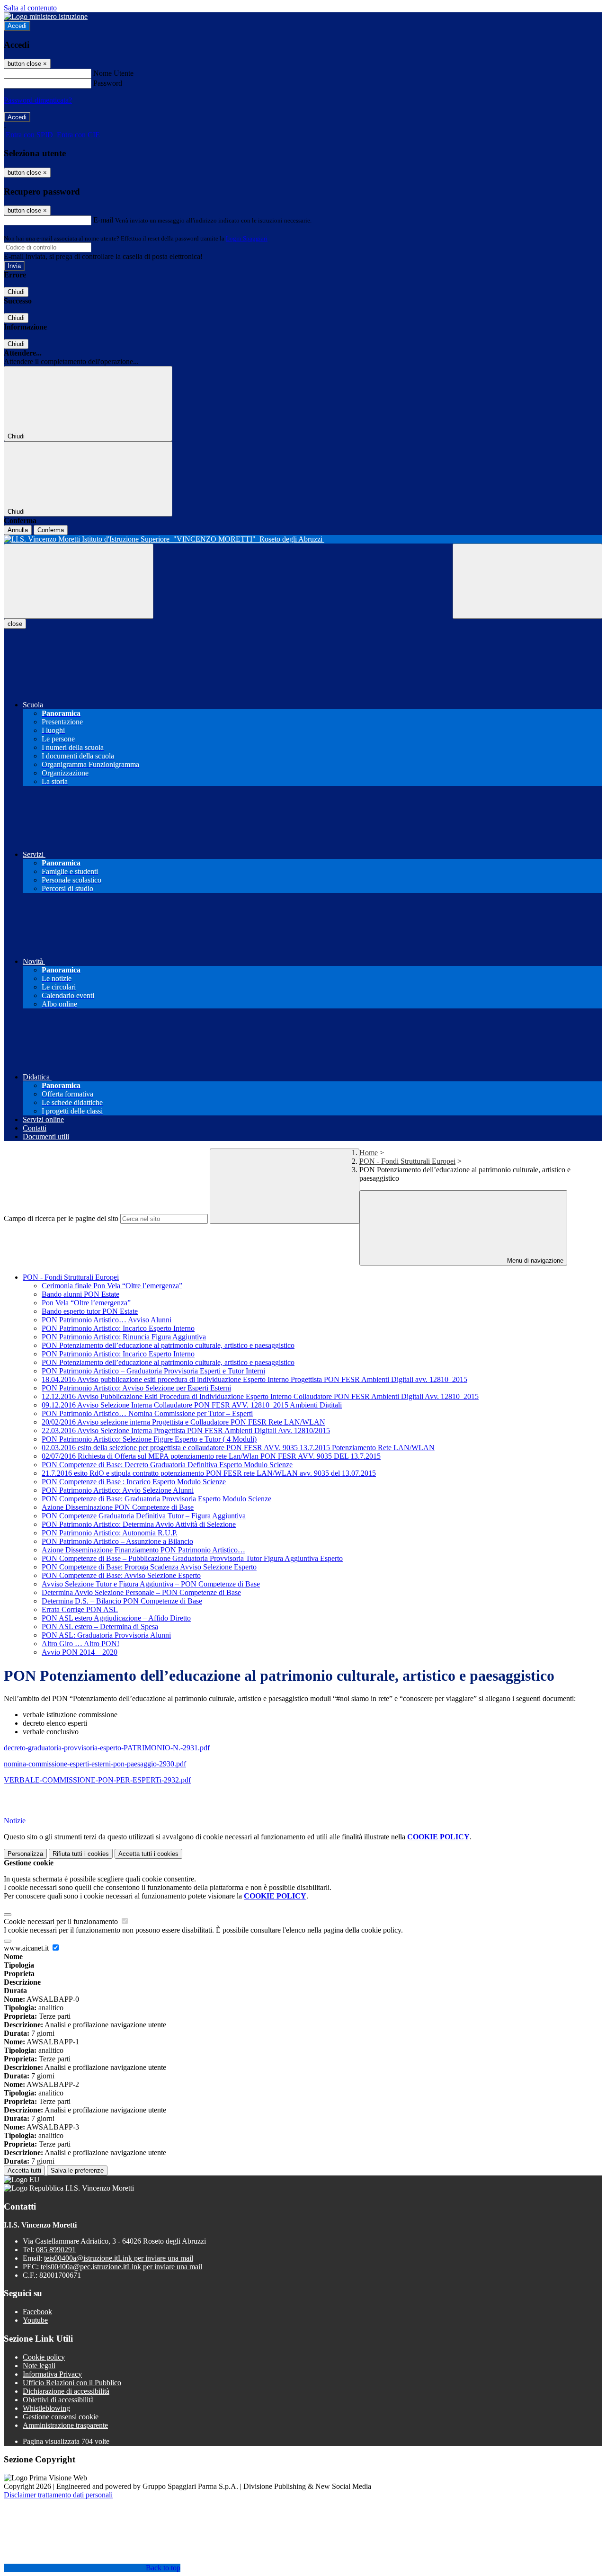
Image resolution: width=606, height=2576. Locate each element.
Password (108, 83)
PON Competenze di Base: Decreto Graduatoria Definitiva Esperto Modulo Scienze (167, 1465)
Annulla (18, 530)
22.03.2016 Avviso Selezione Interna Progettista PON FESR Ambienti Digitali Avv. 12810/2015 (186, 1431)
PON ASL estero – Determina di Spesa (100, 1627)
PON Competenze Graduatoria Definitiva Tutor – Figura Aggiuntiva (144, 1516)
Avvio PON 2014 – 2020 (80, 1652)
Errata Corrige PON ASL (80, 1609)
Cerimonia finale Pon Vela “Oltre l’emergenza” (112, 1286)
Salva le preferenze (77, 2170)
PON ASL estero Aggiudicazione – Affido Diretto (116, 1618)
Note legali (39, 2366)
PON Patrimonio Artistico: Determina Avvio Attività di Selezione (139, 1524)
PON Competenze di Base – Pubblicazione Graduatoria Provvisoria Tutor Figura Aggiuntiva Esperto (192, 1558)
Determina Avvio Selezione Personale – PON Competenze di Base (141, 1592)
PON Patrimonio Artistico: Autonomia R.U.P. (110, 1533)
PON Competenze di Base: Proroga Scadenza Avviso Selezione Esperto (149, 1567)
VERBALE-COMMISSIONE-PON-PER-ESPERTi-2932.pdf (97, 1780)
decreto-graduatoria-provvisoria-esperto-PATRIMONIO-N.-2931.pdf (107, 1748)
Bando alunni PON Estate (80, 1294)
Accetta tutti (148, 1854)
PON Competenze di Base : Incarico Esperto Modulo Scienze (134, 1482)
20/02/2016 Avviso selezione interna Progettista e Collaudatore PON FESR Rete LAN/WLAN (183, 1422)
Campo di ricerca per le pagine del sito (61, 1218)
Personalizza (25, 1854)
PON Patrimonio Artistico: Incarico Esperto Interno (118, 1328)
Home (369, 1153)
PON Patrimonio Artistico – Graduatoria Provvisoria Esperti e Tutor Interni (153, 1371)
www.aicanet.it (27, 1948)
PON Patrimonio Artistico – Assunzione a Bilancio (117, 1541)
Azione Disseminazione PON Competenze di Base (118, 1507)
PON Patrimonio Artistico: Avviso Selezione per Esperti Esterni (136, 1388)
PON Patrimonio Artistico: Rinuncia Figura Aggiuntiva (124, 1337)
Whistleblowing (46, 2408)
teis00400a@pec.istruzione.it (121, 2267)
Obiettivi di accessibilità (58, 2400)
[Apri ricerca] (527, 581)
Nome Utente (113, 73)
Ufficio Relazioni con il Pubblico (72, 2383)
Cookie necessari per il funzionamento (62, 1921)
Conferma (51, 530)
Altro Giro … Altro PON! (80, 1644)
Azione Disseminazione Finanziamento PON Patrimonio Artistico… (143, 1550)
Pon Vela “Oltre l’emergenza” (86, 1303)
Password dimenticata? (38, 100)
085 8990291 (56, 2250)
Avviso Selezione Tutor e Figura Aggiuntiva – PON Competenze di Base (151, 1584)
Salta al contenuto (30, 8)
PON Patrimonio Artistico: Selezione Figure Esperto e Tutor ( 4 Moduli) (149, 1439)
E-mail (103, 220)
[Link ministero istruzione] (46, 16)
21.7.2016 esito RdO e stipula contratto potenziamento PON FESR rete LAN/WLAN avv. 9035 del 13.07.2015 (209, 1473)
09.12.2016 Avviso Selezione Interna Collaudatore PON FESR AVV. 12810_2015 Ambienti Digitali (192, 1405)
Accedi (17, 26)
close (15, 624)
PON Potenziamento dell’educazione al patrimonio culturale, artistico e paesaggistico (168, 1345)
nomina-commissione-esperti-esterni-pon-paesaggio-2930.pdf (95, 1764)
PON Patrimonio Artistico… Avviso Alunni (107, 1320)
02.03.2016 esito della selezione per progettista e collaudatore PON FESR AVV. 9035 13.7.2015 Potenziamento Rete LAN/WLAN (238, 1448)
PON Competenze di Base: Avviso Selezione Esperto (121, 1575)
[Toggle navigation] (79, 581)
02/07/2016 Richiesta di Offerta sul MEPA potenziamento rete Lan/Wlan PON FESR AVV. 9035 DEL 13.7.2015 (211, 1456)
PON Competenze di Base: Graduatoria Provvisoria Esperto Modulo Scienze (156, 1499)
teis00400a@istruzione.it (119, 2258)
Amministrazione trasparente (65, 2425)
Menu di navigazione (534, 1261)
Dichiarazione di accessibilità (66, 2391)
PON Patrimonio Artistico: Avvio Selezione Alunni (118, 1490)
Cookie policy (44, 2357)
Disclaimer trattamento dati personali (58, 2495)
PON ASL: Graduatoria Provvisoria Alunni (106, 1635)
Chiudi (16, 292)
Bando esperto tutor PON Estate (90, 1311)
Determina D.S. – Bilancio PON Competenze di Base (122, 1601)
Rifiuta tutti (81, 1854)
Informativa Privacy (52, 2374)
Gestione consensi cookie (61, 2417)
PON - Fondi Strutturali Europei (407, 1161)
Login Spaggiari (247, 238)
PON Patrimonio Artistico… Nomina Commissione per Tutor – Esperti (147, 1413)
